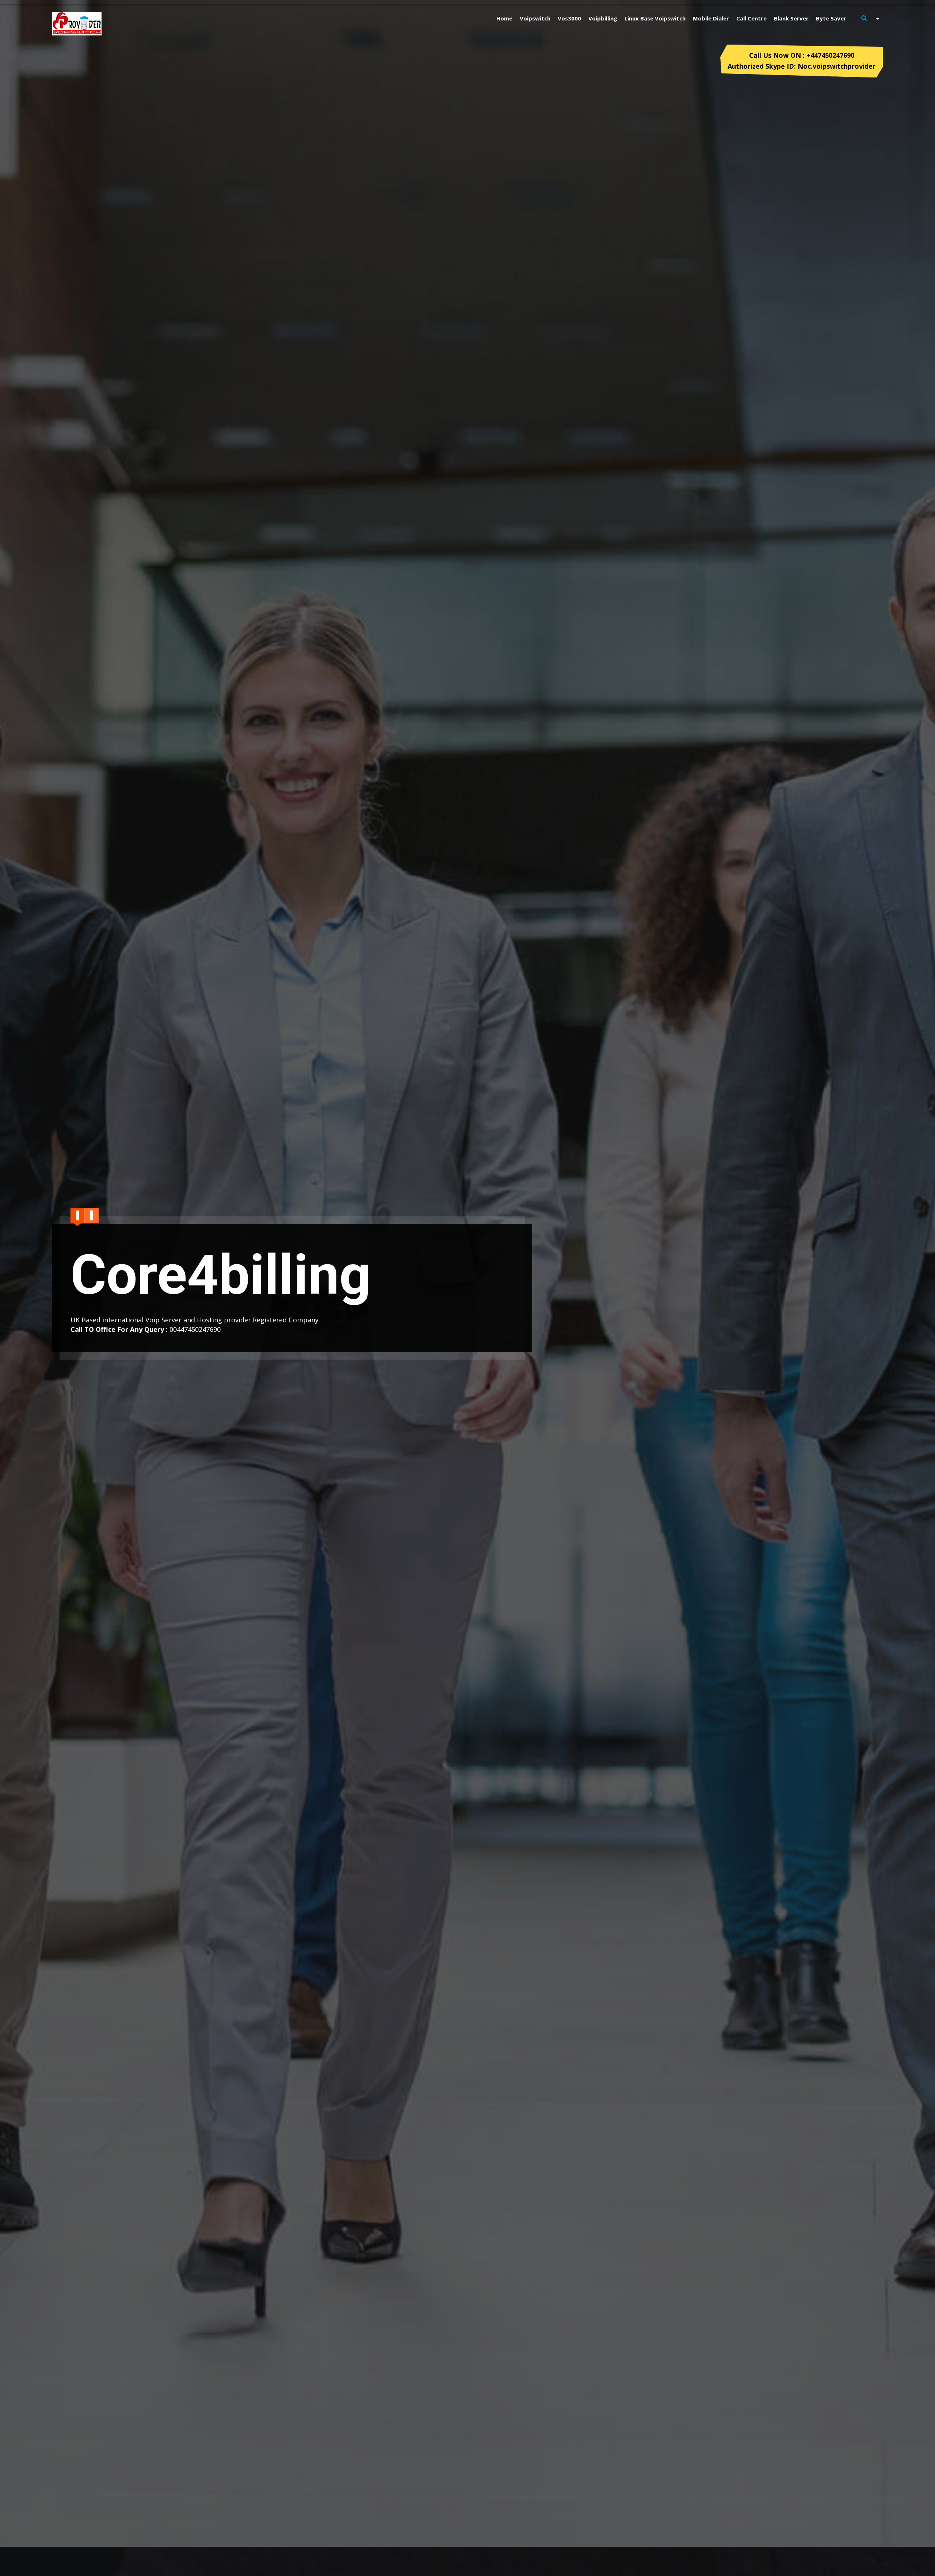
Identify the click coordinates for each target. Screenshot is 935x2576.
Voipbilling (603, 18)
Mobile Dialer (711, 18)
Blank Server (791, 18)
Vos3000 (569, 18)
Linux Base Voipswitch (655, 18)
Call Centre (751, 18)
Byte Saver (831, 18)
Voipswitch (535, 18)
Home (504, 18)
